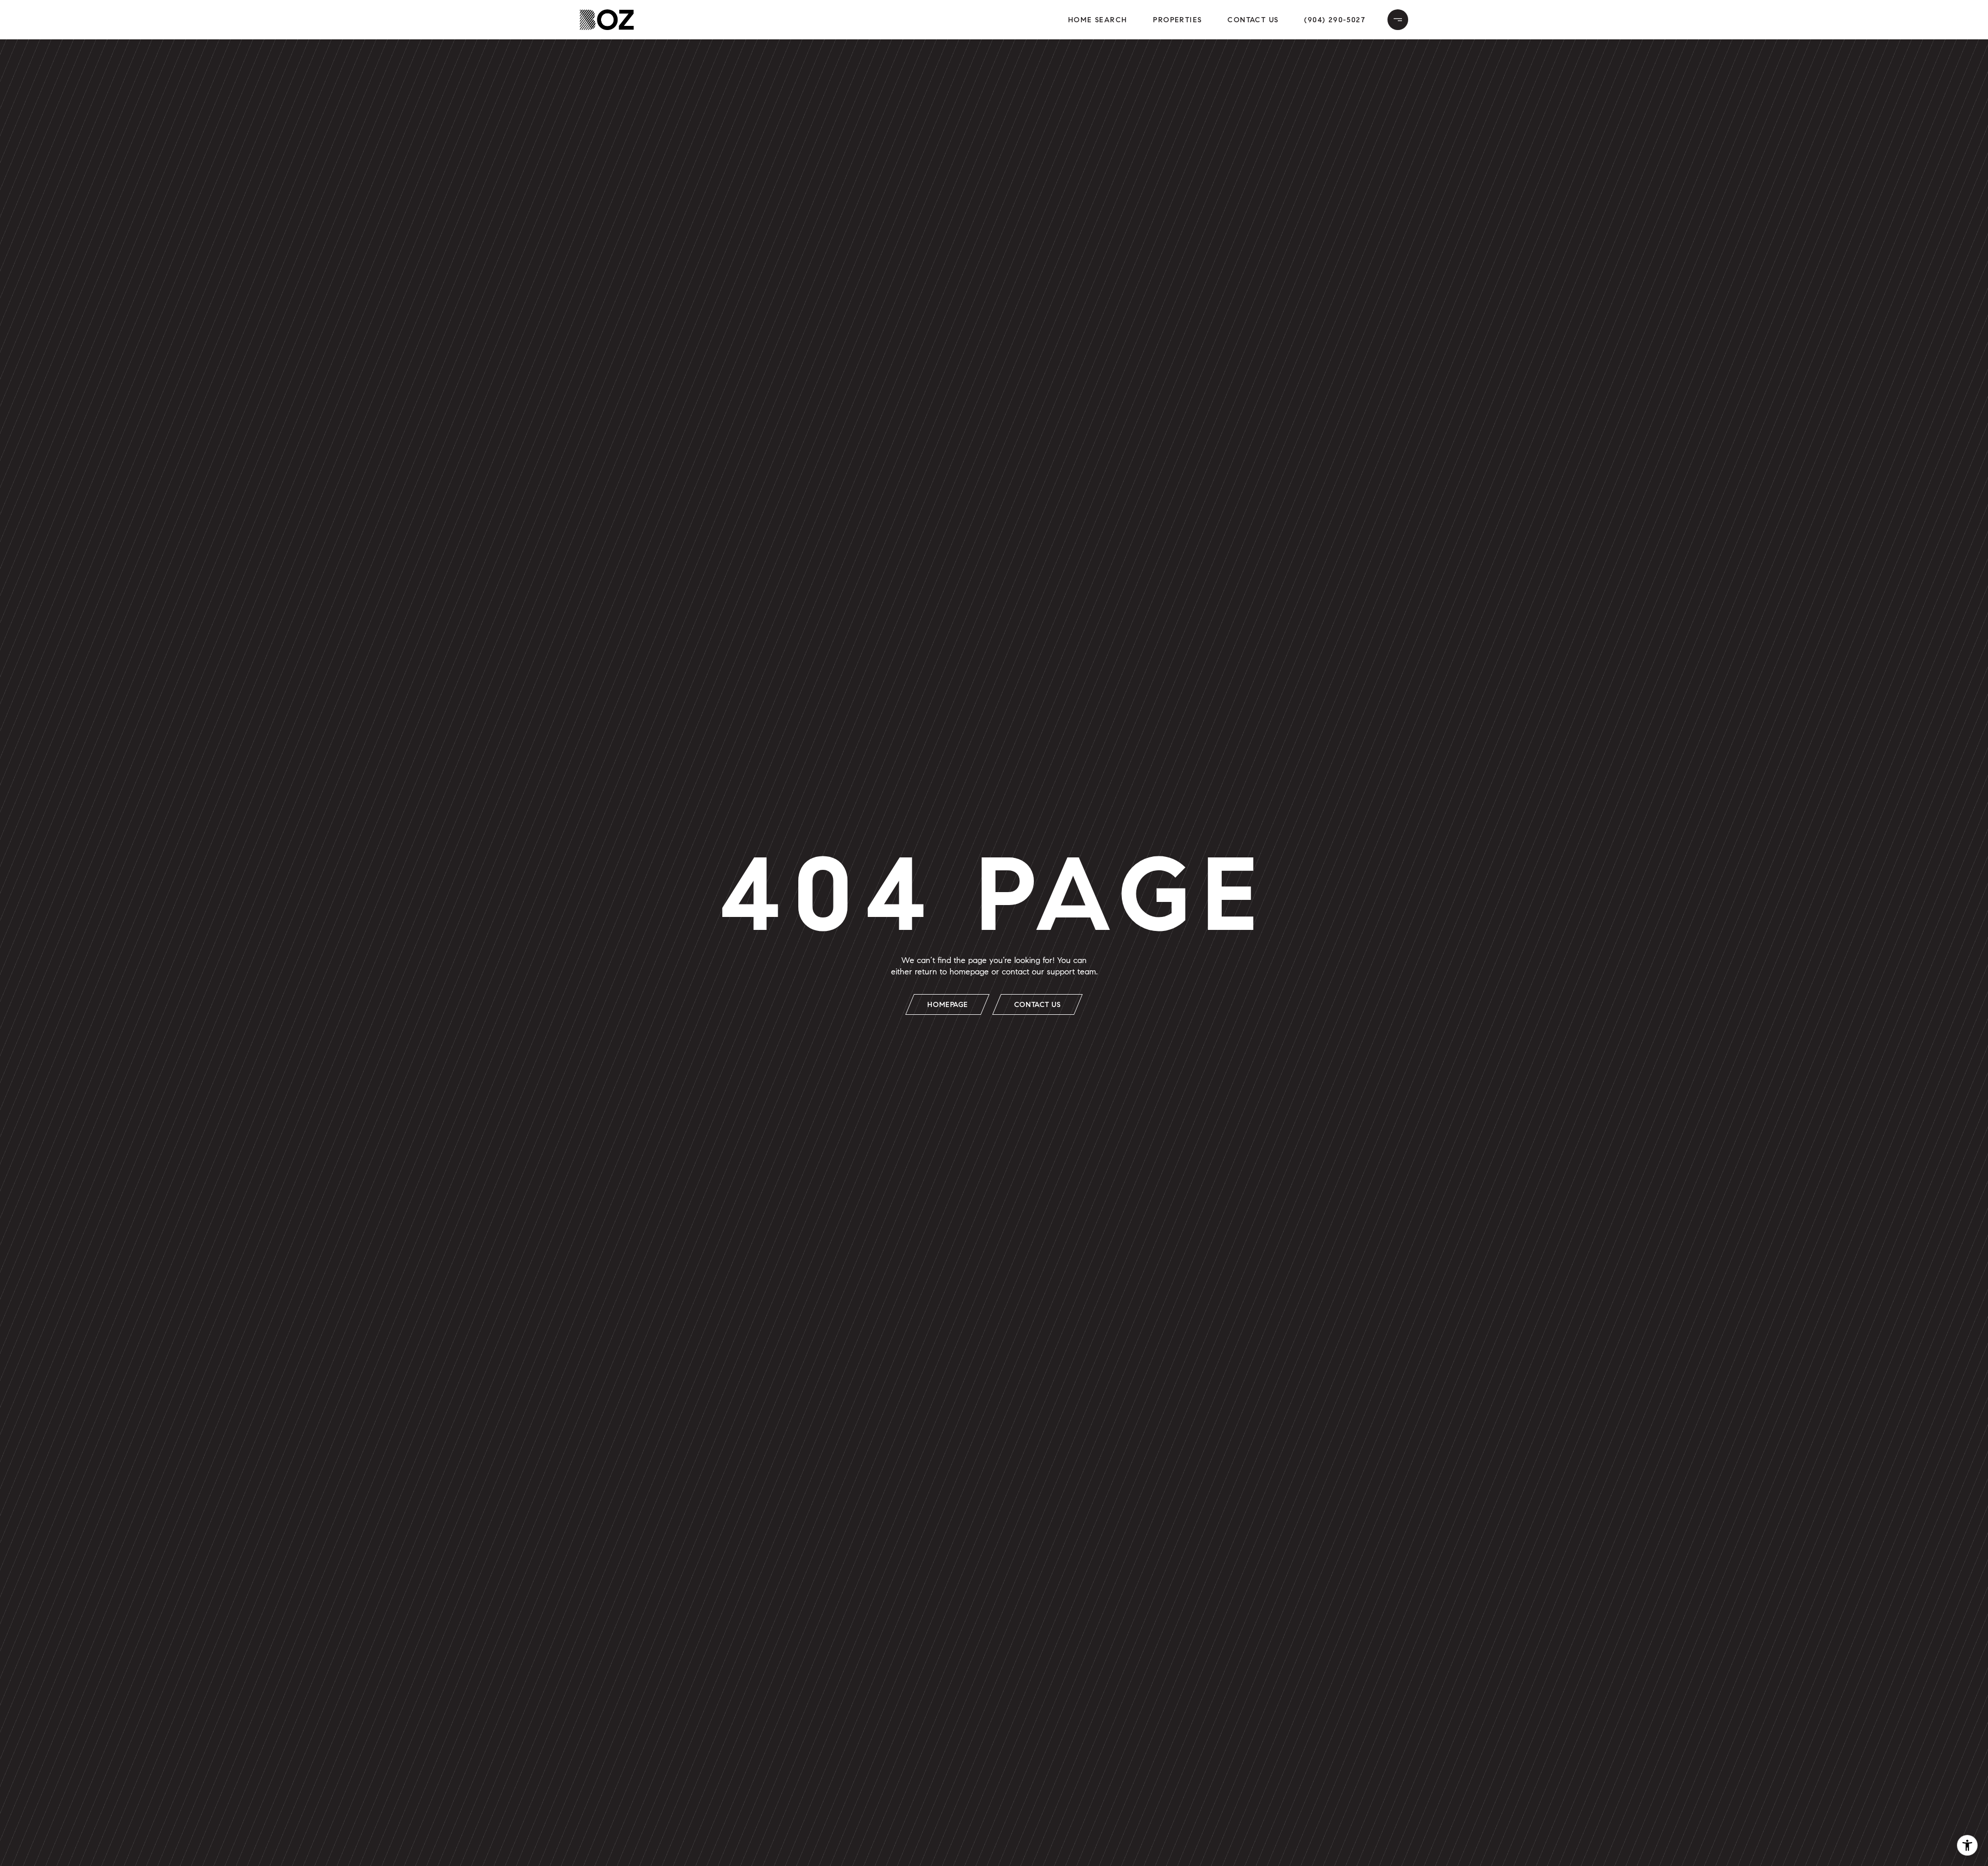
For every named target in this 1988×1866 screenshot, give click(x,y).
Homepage (947, 1005)
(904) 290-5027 (1335, 20)
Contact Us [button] (1253, 20)
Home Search (1098, 20)
